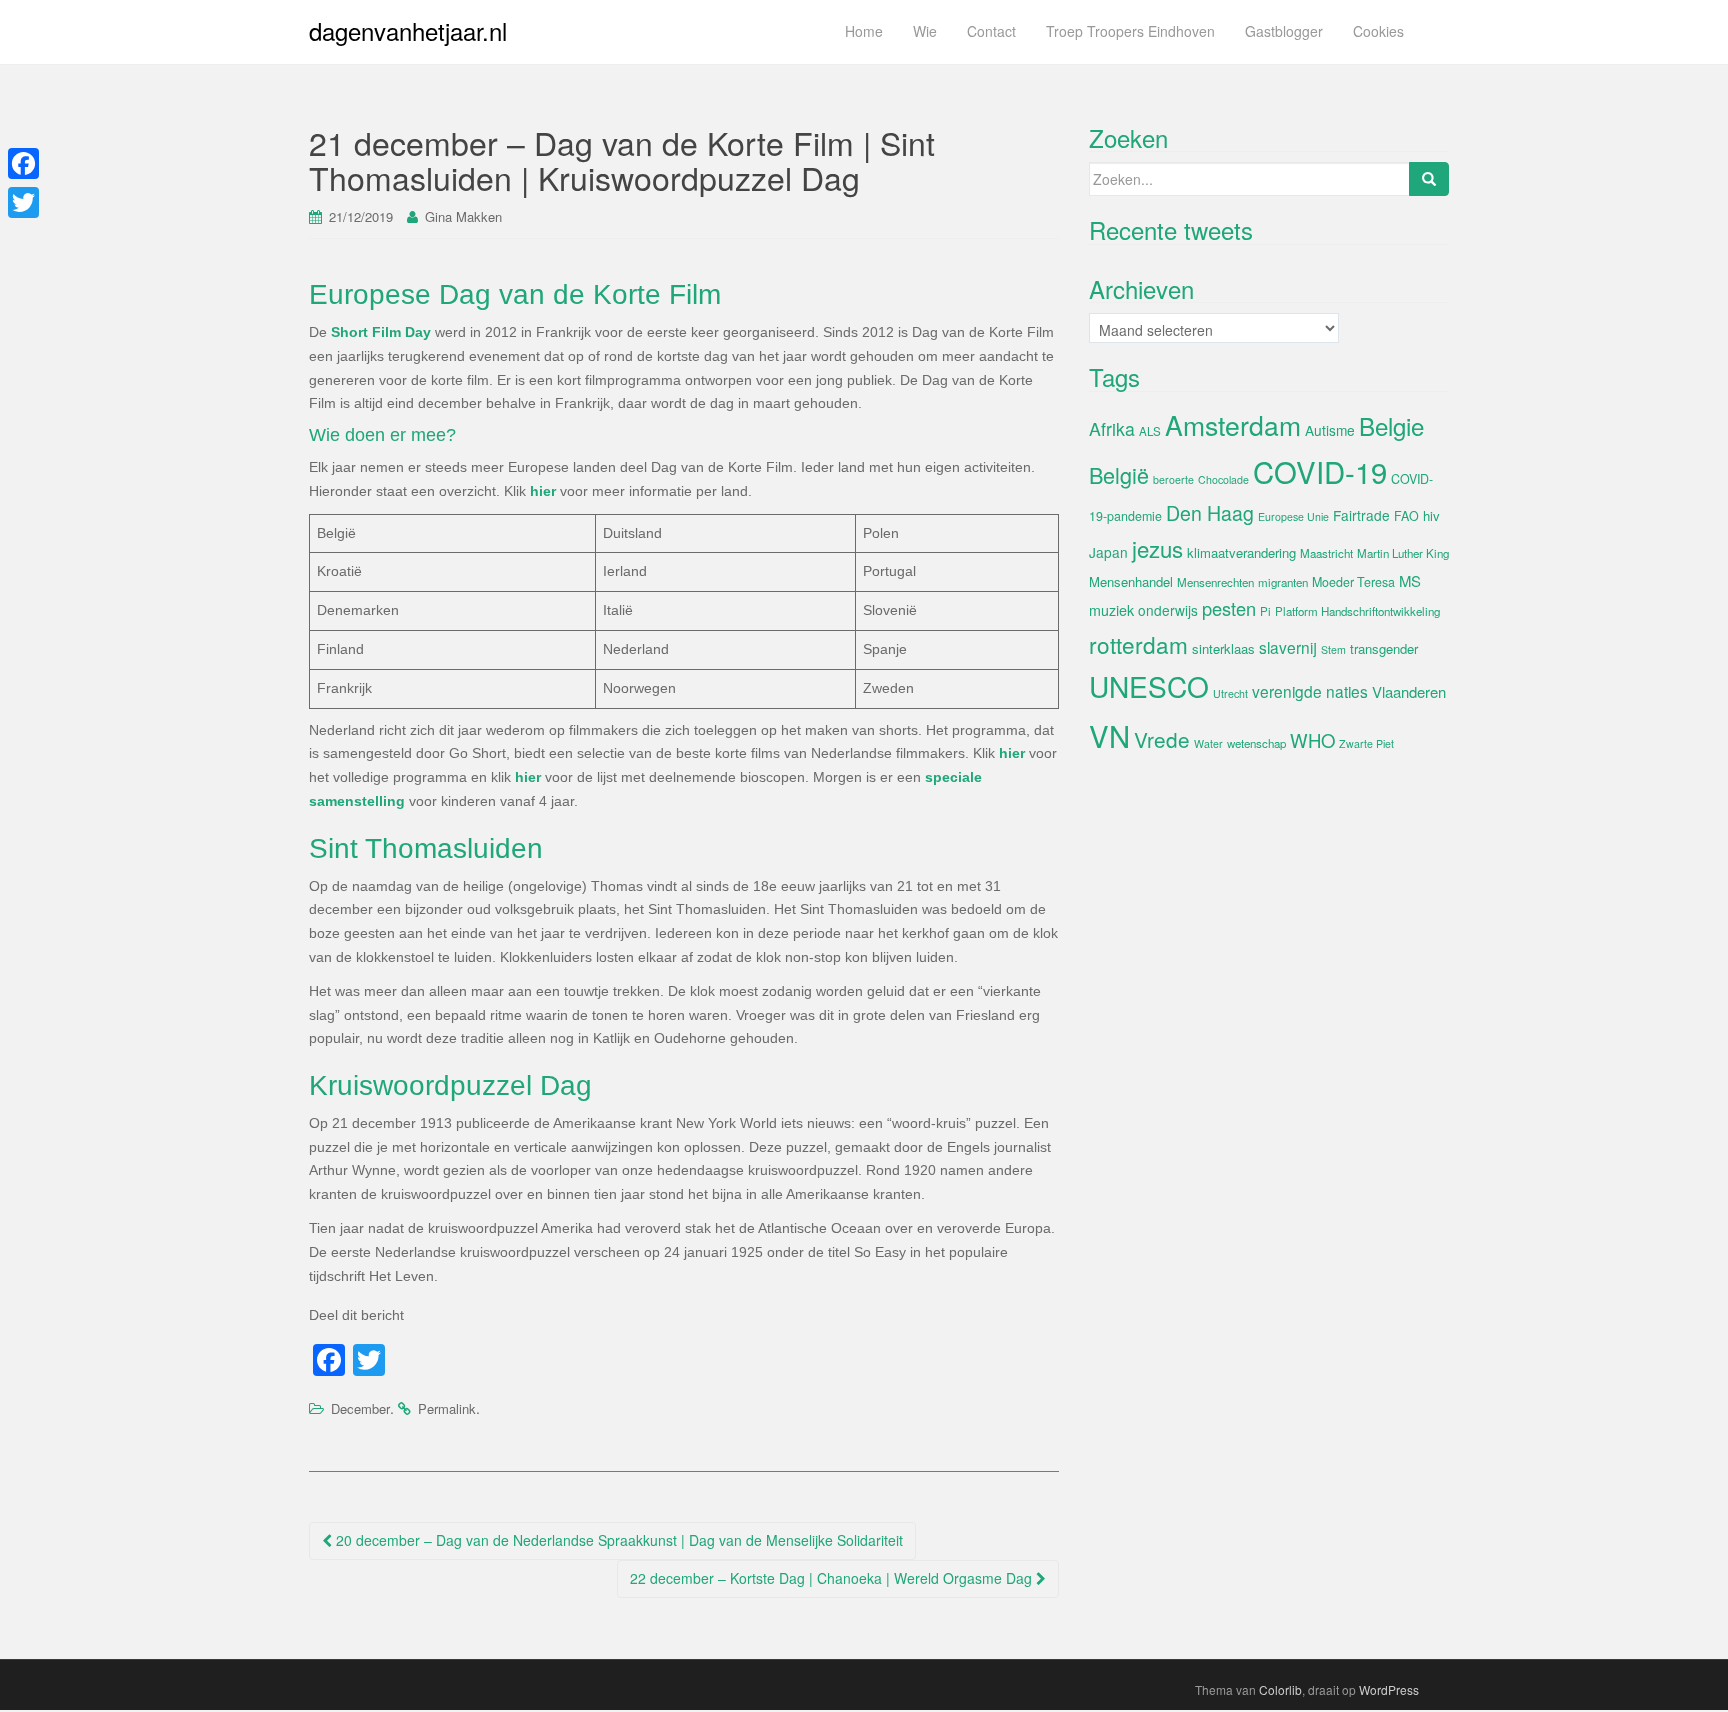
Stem (1333, 649)
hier (543, 491)
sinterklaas (1223, 648)
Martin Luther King (1403, 553)
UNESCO (1149, 686)
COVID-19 (1320, 471)
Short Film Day (381, 332)
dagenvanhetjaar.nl (408, 30)
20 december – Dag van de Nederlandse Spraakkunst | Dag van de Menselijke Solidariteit (617, 1540)
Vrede (1162, 739)
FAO (1406, 516)
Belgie (1391, 425)
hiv (1431, 515)
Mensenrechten (1215, 582)
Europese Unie (1293, 516)
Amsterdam (1233, 424)
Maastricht (1326, 553)
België (1119, 474)
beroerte (1173, 479)
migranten (1283, 582)
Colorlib (1280, 1689)
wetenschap (1256, 743)
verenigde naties (1310, 691)
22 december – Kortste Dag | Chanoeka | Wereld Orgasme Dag (833, 1578)
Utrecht (1230, 693)
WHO (1312, 740)
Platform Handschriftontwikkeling (1357, 611)
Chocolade (1223, 479)
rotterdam (1138, 644)
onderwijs (1168, 610)
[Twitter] (23, 202)
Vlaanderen (1409, 691)
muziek (1111, 610)
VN (1109, 735)
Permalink (447, 1408)
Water (1208, 743)
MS (1410, 580)
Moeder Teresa (1353, 582)
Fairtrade (1361, 515)
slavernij (1288, 647)
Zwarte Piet (1366, 743)
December (360, 1408)
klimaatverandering (1241, 552)
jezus (1157, 548)
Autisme (1330, 430)
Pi (1265, 611)
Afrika (1112, 428)
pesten (1229, 608)
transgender (1384, 648)
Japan (1108, 552)
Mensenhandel (1131, 581)
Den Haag (1210, 513)
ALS (1150, 431)
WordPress (1389, 1689)
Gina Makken (463, 216)
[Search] (1429, 179)
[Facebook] (23, 163)
